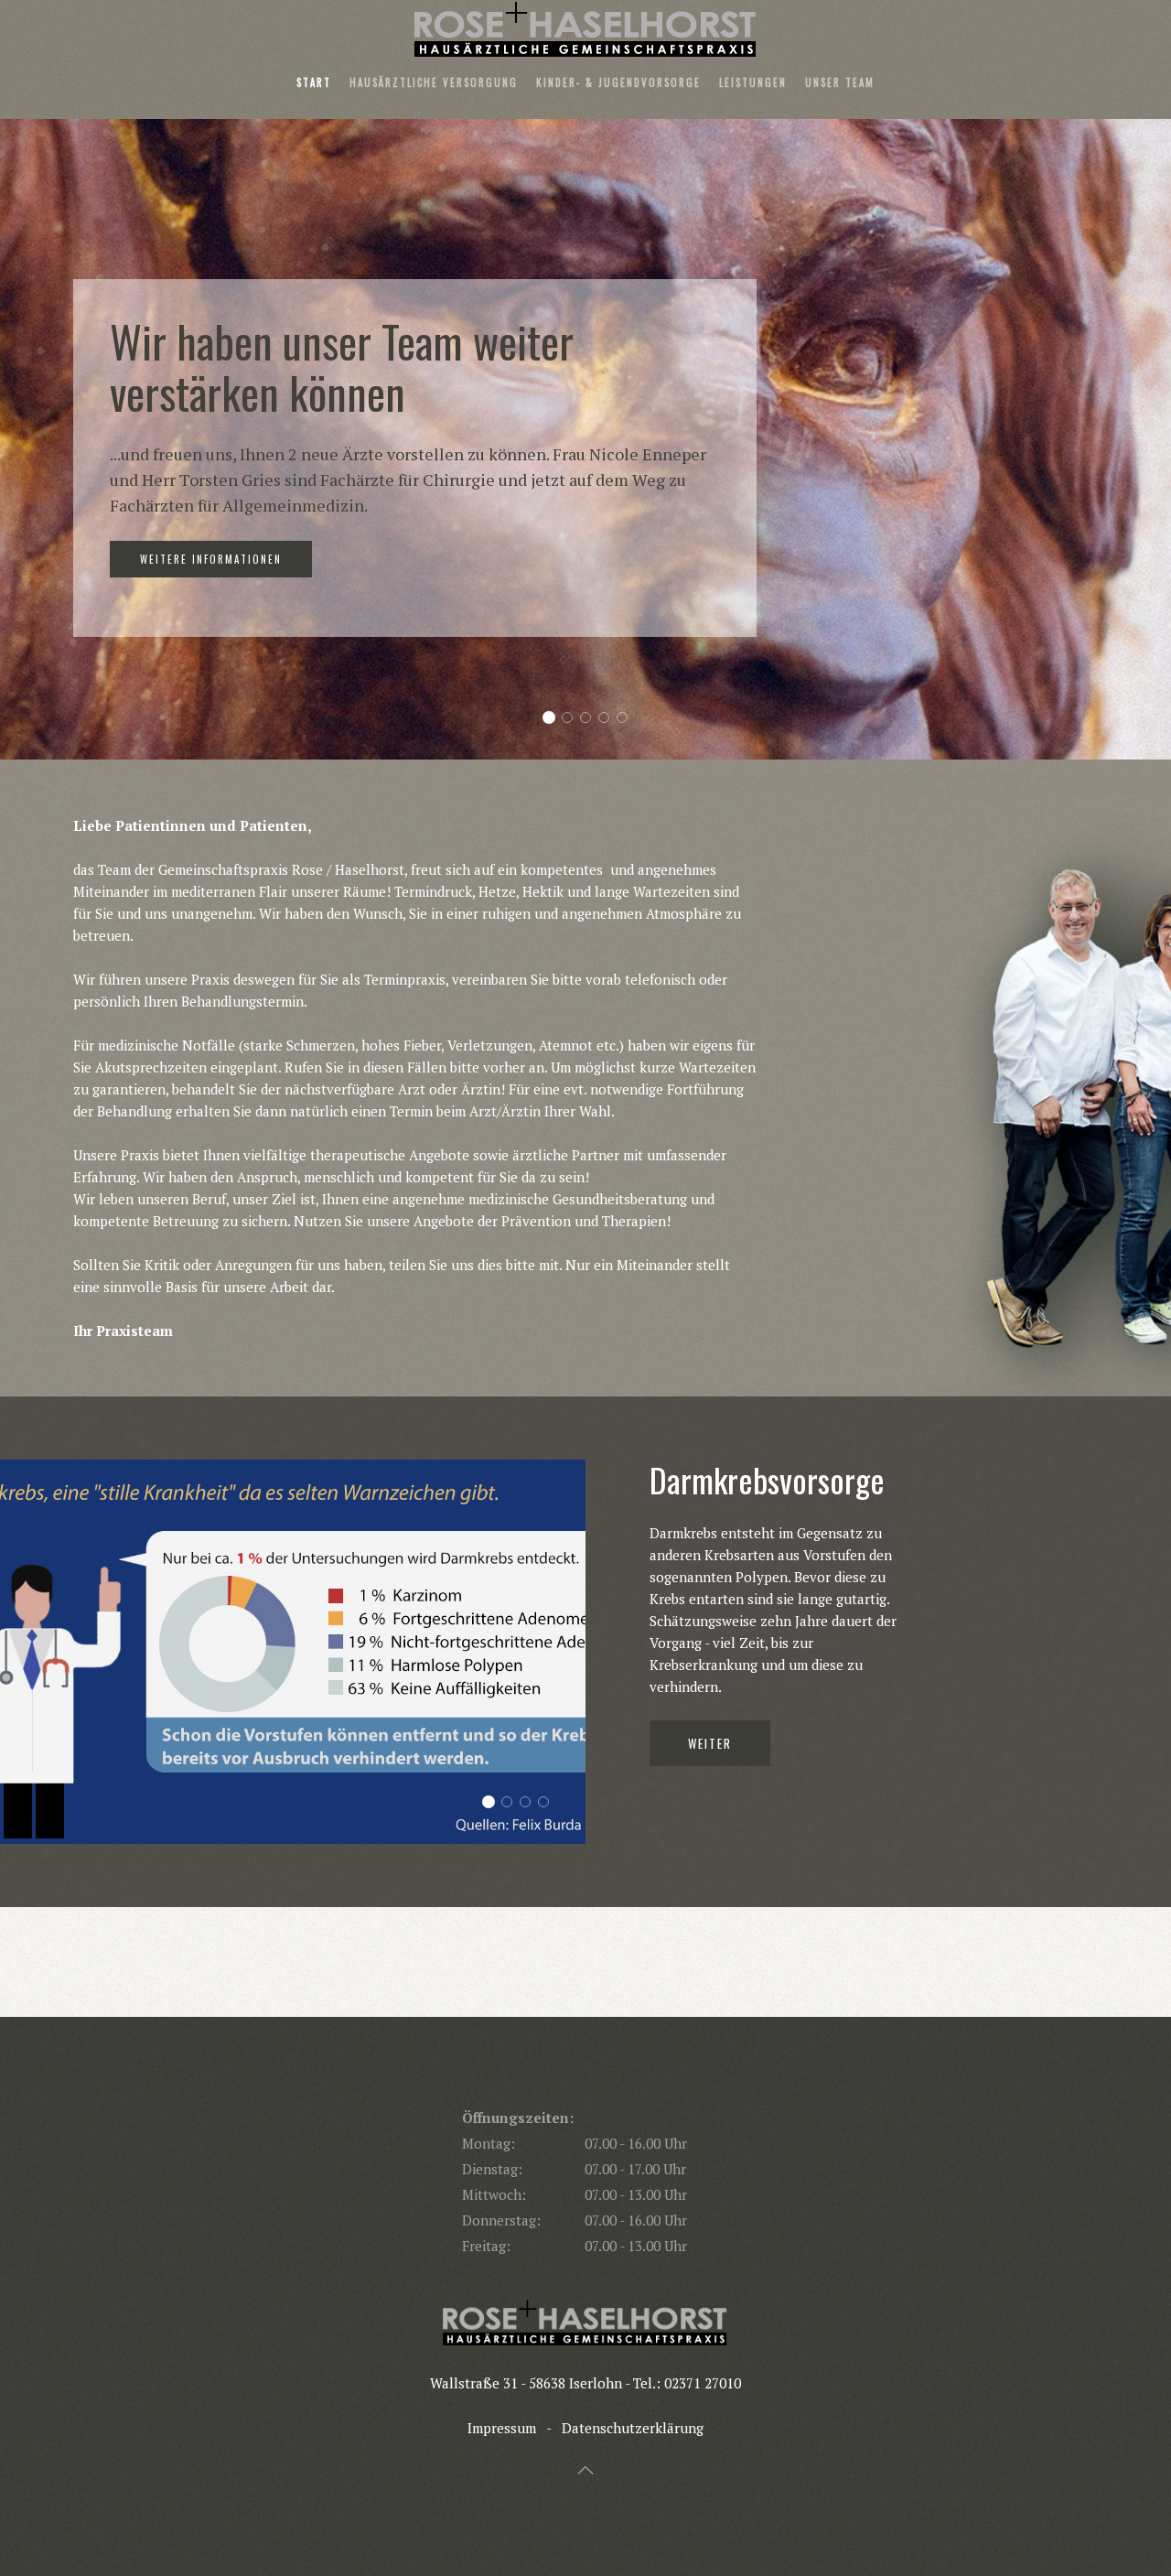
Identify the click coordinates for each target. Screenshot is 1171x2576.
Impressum (502, 2428)
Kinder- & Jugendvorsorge (618, 82)
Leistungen (753, 82)
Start (314, 82)
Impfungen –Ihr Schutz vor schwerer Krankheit (548, 1803)
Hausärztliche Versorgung (434, 82)
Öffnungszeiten (627, 719)
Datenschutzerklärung (633, 2428)
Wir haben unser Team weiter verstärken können (554, 719)
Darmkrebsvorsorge (494, 1803)
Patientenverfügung (530, 1803)
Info (591, 719)
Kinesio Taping (512, 1803)
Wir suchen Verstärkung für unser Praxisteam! (609, 719)
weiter (710, 1611)
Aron (572, 719)
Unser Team (840, 82)
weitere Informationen (211, 572)
